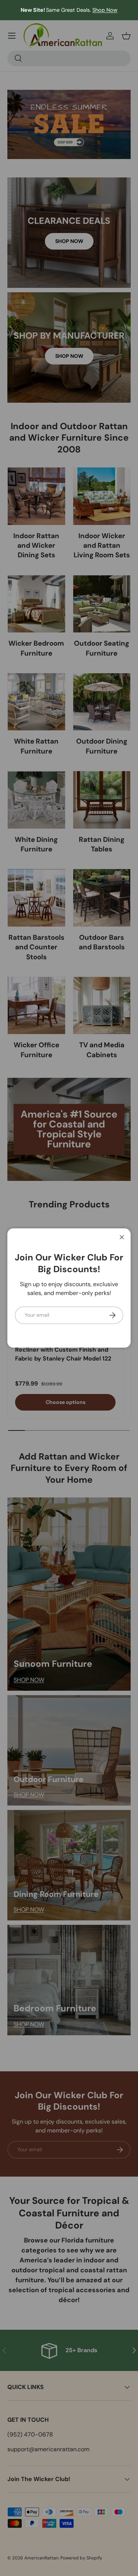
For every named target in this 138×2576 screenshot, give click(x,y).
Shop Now (105, 10)
